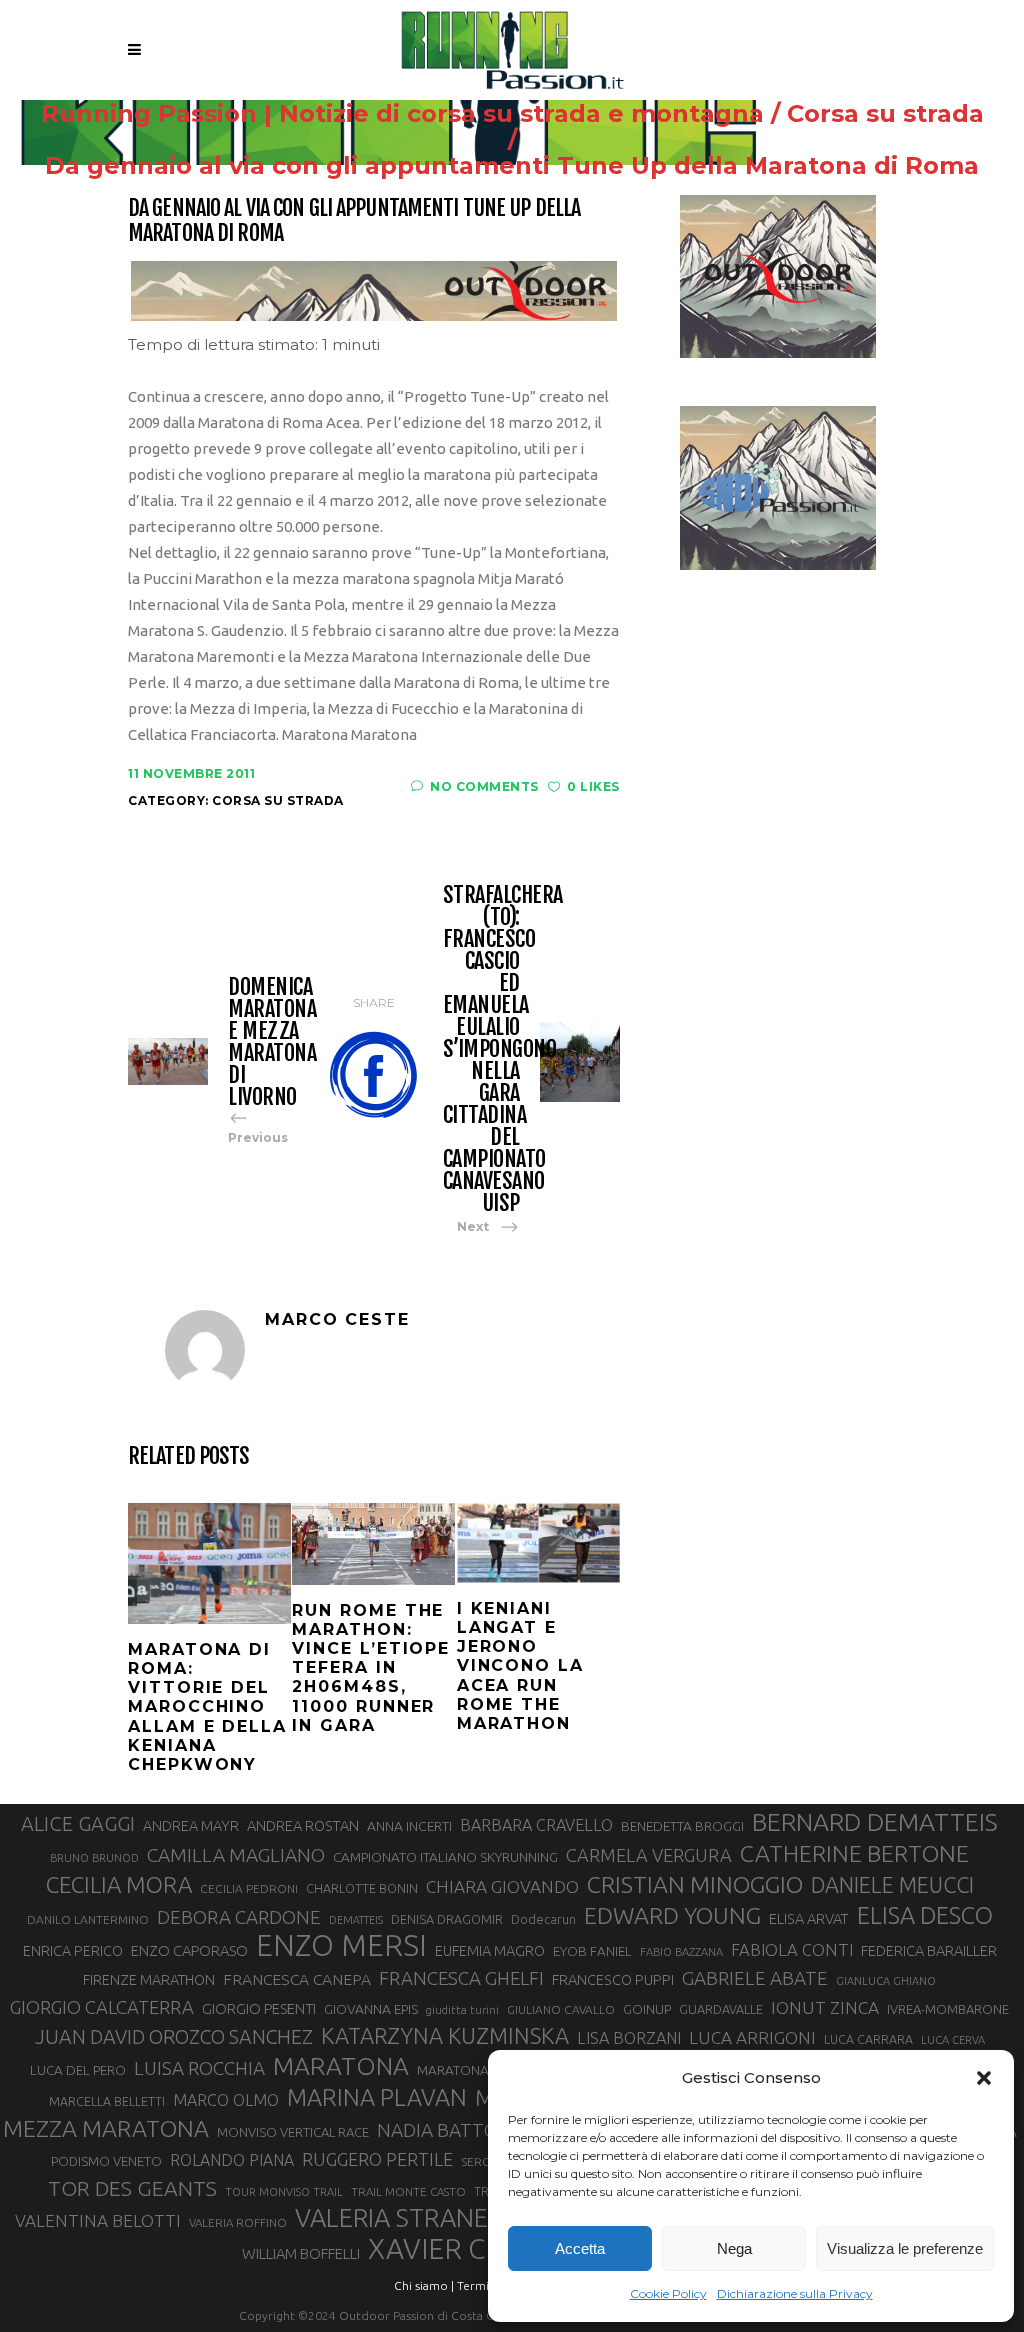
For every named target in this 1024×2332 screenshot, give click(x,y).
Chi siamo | (424, 2285)
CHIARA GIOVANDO (502, 1886)
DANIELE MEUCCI (892, 1885)
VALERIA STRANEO (401, 2218)
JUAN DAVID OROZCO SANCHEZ (174, 2037)
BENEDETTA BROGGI (682, 1826)
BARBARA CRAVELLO (536, 1825)
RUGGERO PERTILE (377, 2159)
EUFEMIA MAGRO (490, 1950)
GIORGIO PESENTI (259, 2008)
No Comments (484, 786)
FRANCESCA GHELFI (461, 1978)
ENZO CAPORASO (189, 1950)
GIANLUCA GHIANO (886, 1981)
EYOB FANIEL (592, 1951)
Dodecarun (543, 1919)
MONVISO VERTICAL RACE (293, 2132)
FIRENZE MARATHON (149, 1980)
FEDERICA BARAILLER (929, 1950)
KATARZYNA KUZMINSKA (445, 2035)
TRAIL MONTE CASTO (408, 2191)
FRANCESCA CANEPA (297, 1979)
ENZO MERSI (341, 1946)
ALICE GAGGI (78, 1823)
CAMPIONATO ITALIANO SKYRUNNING (445, 1857)
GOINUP (647, 2009)
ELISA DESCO (925, 1915)
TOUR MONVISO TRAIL (284, 2192)
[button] (984, 2078)
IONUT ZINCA (825, 2007)
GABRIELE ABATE (755, 1978)
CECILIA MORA (119, 1884)
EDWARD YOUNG (672, 1915)
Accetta (580, 2248)
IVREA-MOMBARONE (948, 2009)
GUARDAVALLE (721, 2009)
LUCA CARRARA (868, 2039)
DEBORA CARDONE (239, 1917)
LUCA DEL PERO (78, 2070)
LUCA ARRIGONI (752, 2037)
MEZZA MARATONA (106, 2128)
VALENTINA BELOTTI (98, 2220)
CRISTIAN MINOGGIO (695, 1884)
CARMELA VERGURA (649, 1855)
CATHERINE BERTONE (854, 1853)
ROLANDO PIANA (232, 2160)
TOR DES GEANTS (132, 2188)
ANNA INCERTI (409, 1826)
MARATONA (341, 2066)
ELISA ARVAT (809, 1918)
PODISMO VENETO (106, 2161)
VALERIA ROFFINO (238, 2222)
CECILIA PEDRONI (249, 1888)
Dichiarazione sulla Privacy (795, 2293)
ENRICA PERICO (73, 1951)
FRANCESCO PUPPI (613, 1979)
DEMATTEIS (356, 1920)
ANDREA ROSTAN (303, 1825)
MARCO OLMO (226, 2100)
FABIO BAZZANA (681, 1952)
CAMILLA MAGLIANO (236, 1855)
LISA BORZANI (629, 2038)
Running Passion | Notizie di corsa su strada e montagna (402, 114)
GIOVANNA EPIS (371, 2009)
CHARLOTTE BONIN (362, 1888)
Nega (734, 2248)
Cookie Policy (668, 2293)
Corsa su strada (885, 114)
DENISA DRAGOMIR (447, 1919)
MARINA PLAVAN (377, 2097)
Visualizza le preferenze (905, 2248)
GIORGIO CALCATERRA (102, 2007)
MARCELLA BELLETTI (107, 2101)
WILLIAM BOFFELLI (301, 2253)
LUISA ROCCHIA (199, 2068)
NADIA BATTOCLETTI (468, 2130)
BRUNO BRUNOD (94, 1858)
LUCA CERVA (953, 2040)
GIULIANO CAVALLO (561, 2009)
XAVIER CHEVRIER (483, 2249)
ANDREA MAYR (191, 1826)
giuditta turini (462, 2010)
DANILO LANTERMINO (88, 1919)
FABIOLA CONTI (792, 1949)
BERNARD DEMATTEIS (875, 1822)
